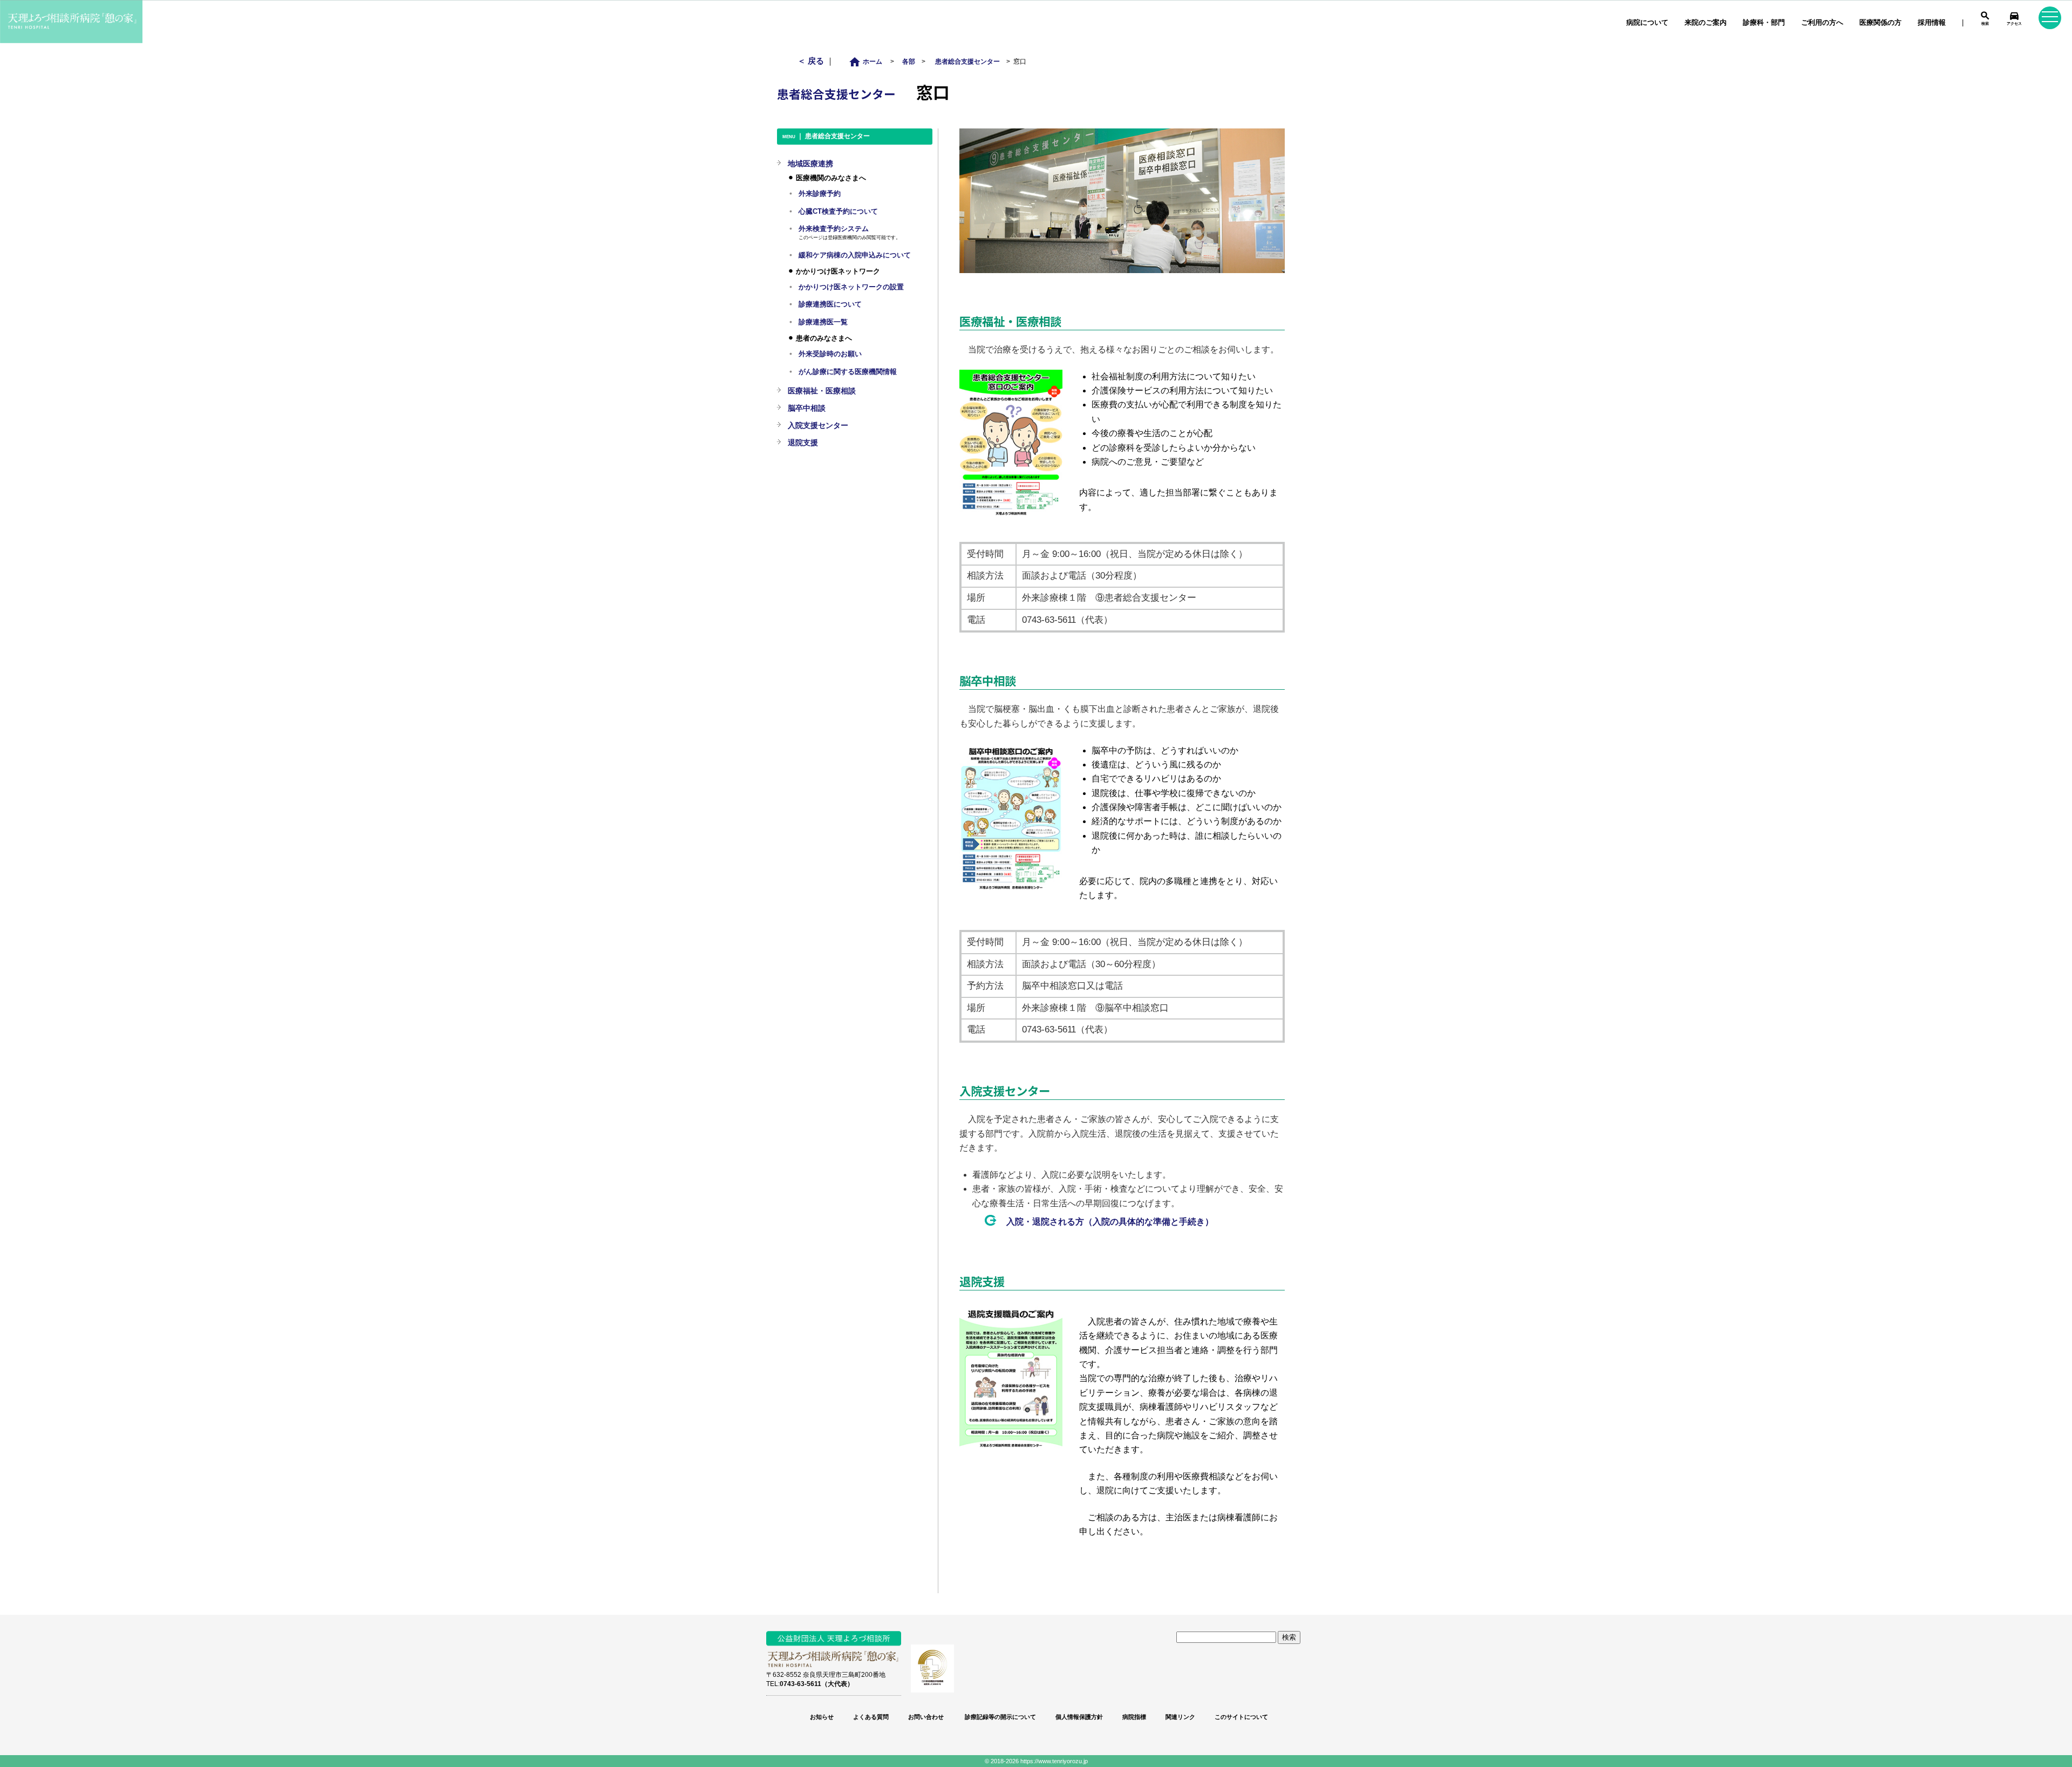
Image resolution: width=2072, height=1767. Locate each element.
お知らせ (822, 1717)
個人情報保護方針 (1079, 1717)
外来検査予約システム (834, 229)
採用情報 (1932, 22)
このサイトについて (1241, 1717)
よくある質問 (871, 1717)
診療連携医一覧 (823, 322)
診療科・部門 (1764, 22)
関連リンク (1180, 1717)
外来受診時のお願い (830, 354)
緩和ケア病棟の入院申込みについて (855, 255)
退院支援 (803, 443)
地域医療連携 (810, 164)
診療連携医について (830, 304)
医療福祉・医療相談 (822, 391)
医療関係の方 (1880, 22)
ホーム (868, 61)
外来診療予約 (820, 194)
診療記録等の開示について (1000, 1717)
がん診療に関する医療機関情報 (848, 372)
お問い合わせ (926, 1717)
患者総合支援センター (967, 61)
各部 (909, 61)
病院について (1647, 22)
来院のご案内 (1706, 22)
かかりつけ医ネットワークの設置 (851, 287)
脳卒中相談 (807, 408)
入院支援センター (818, 425)
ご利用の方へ (1822, 22)
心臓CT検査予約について (838, 212)
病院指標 (1134, 1717)
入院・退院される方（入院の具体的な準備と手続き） (1110, 1222)
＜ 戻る (812, 61)
